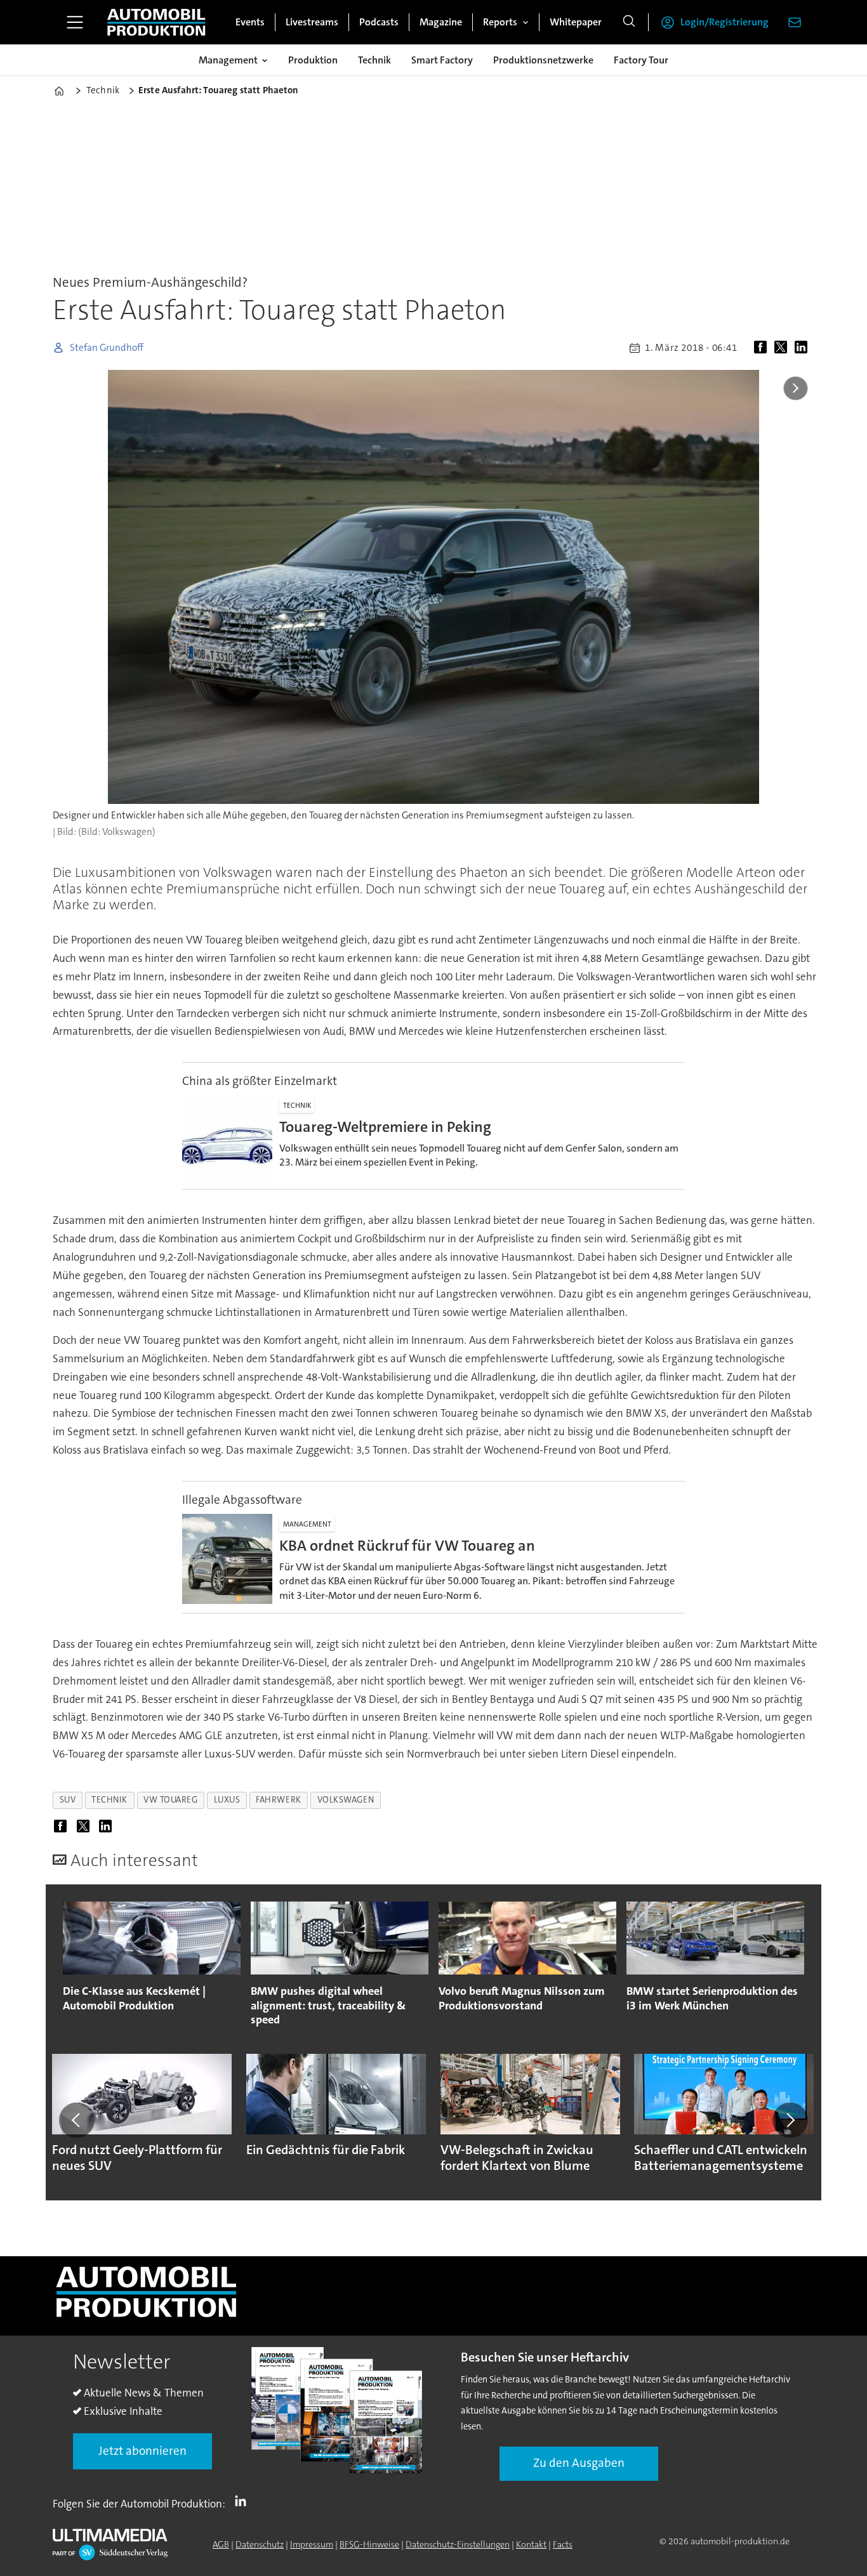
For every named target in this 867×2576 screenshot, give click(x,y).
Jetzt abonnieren (142, 2451)
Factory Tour (641, 60)
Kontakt (531, 2544)
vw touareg (170, 1800)
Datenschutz (260, 2544)
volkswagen (346, 1800)
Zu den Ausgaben (579, 2463)
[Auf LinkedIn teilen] (804, 348)
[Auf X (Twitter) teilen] (783, 348)
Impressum (312, 2544)
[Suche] (629, 22)
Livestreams (312, 22)
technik (109, 1800)
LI (244, 2501)
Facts (563, 2544)
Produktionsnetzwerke (543, 60)
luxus (227, 1800)
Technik (374, 60)
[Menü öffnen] (75, 22)
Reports (500, 22)
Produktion (313, 60)
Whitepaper (576, 22)
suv (68, 1800)
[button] (77, 2120)
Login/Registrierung (725, 22)
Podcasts (379, 22)
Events (250, 22)
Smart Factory (442, 60)
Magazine (441, 22)
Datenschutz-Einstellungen (458, 2544)
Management (228, 60)
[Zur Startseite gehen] (156, 22)
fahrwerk (278, 1800)
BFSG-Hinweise (369, 2544)
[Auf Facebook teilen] (763, 348)
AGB (221, 2544)
